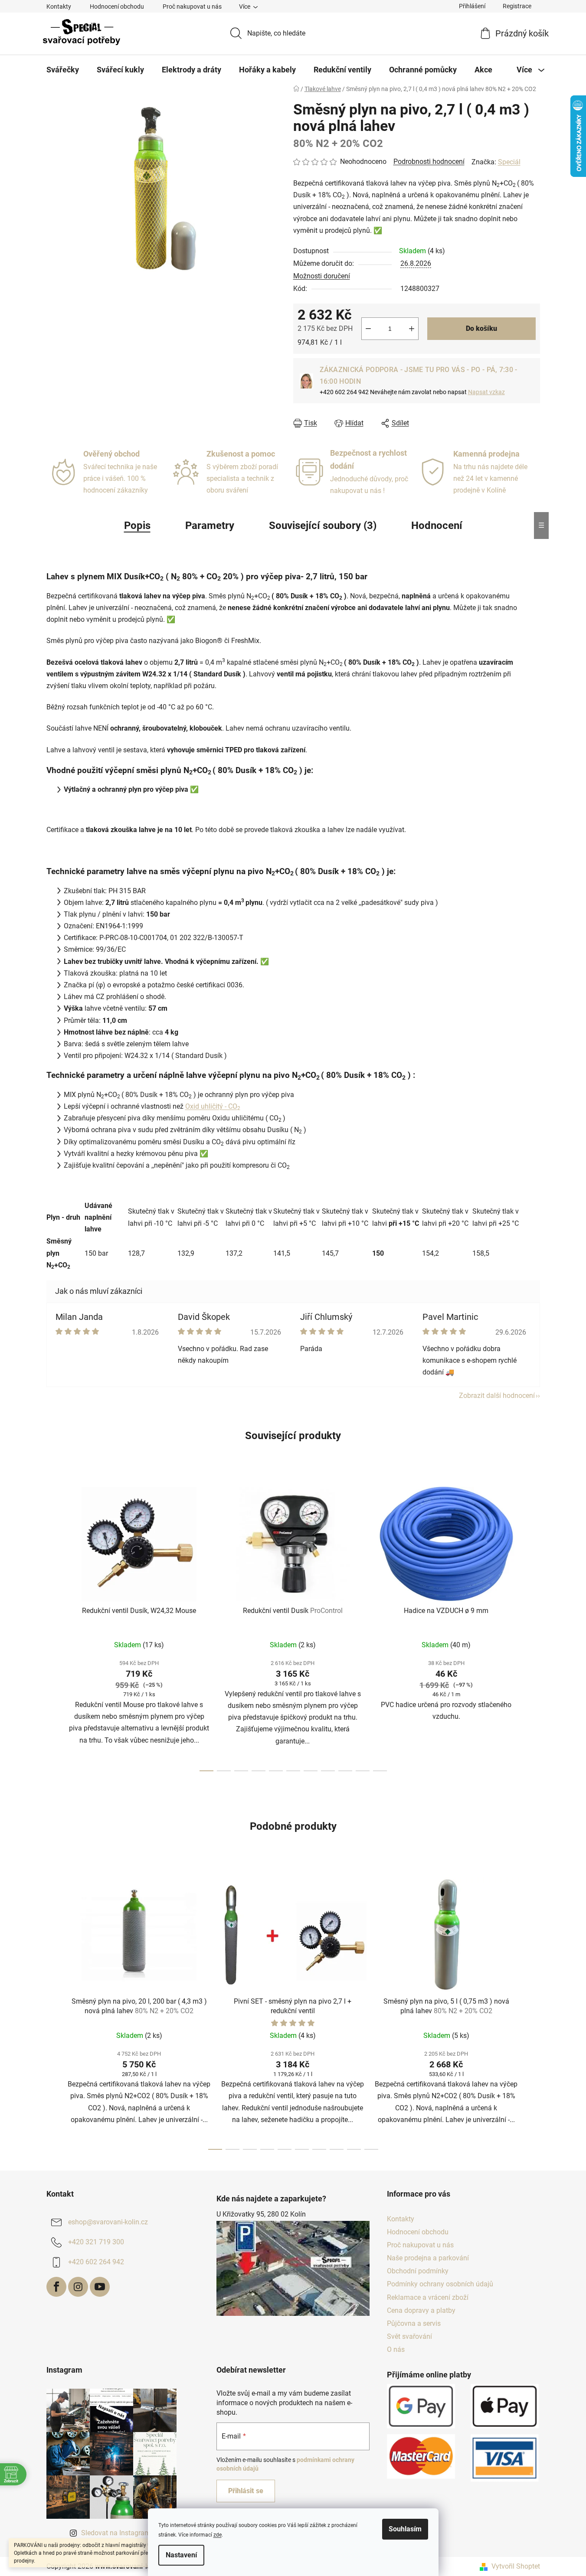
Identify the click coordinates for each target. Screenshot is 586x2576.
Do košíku (481, 328)
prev (53, 1626)
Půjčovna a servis (414, 2323)
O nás (396, 2349)
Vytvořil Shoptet (516, 2566)
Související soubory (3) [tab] (323, 526)
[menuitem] (63, 70)
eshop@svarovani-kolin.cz (108, 2222)
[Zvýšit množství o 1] (412, 329)
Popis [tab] (137, 526)
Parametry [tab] (210, 526)
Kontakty (59, 7)
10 (380, 1771)
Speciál (509, 162)
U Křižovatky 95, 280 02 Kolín (261, 2214)
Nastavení (181, 2555)
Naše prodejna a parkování (428, 2258)
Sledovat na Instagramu (118, 2533)
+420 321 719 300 (96, 2242)
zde (218, 2535)
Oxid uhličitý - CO (213, 1106)
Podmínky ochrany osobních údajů (440, 2284)
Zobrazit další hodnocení (497, 1396)
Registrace (517, 6)
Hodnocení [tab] (437, 526)
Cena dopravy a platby (421, 2310)
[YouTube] (100, 2287)
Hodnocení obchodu (117, 7)
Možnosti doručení (322, 276)
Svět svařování (409, 2336)
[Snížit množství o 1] (368, 329)
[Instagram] (78, 2287)
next (533, 1626)
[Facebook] (56, 2287)
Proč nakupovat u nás (192, 7)
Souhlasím (405, 2529)
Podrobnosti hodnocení (429, 162)
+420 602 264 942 (96, 2262)
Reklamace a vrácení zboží (428, 2297)
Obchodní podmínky (418, 2271)
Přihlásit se (246, 2491)
